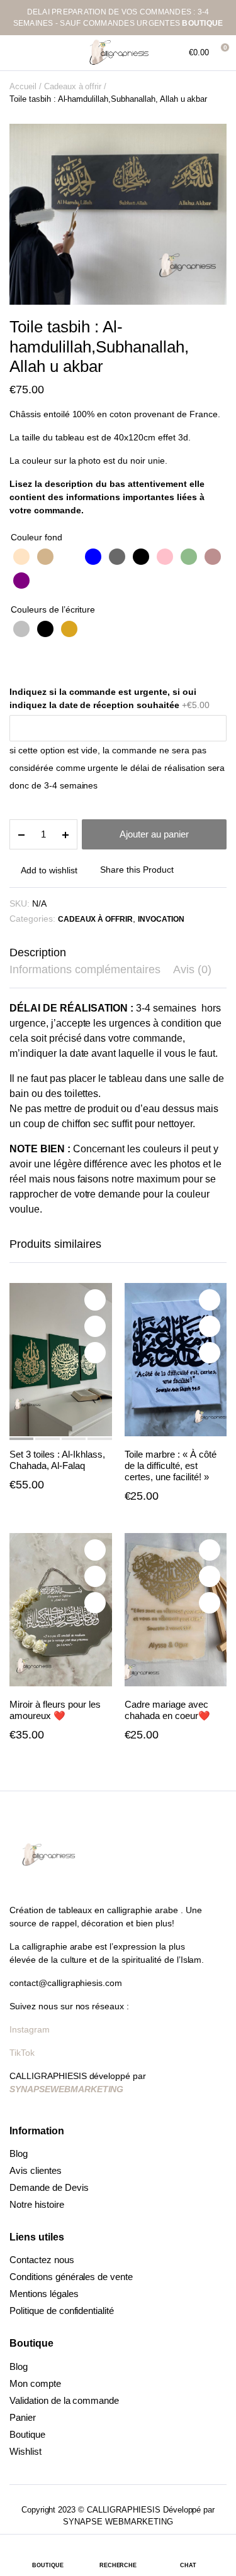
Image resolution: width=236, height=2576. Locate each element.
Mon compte (35, 2383)
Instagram (31, 2029)
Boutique (27, 2434)
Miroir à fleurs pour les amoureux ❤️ (55, 1710)
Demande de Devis (49, 2187)
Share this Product (137, 870)
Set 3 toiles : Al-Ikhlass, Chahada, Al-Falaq (57, 1460)
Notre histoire (37, 2204)
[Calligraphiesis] (118, 53)
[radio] (21, 557)
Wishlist (25, 2451)
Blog (19, 2153)
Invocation (161, 919)
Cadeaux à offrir (73, 86)
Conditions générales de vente (71, 2277)
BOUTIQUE (202, 23)
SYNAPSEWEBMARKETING (66, 2089)
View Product (95, 1353)
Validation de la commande (64, 2400)
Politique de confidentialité (62, 2311)
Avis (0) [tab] (192, 969)
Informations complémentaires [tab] (85, 969)
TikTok (22, 2053)
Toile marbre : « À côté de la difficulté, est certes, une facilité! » (171, 1465)
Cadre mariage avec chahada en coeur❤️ (167, 1710)
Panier (23, 2417)
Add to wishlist (49, 870)
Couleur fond (37, 537)
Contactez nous (42, 2260)
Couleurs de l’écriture (53, 609)
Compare (95, 1326)
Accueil (23, 86)
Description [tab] (38, 952)
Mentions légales (44, 2294)
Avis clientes (36, 2170)
